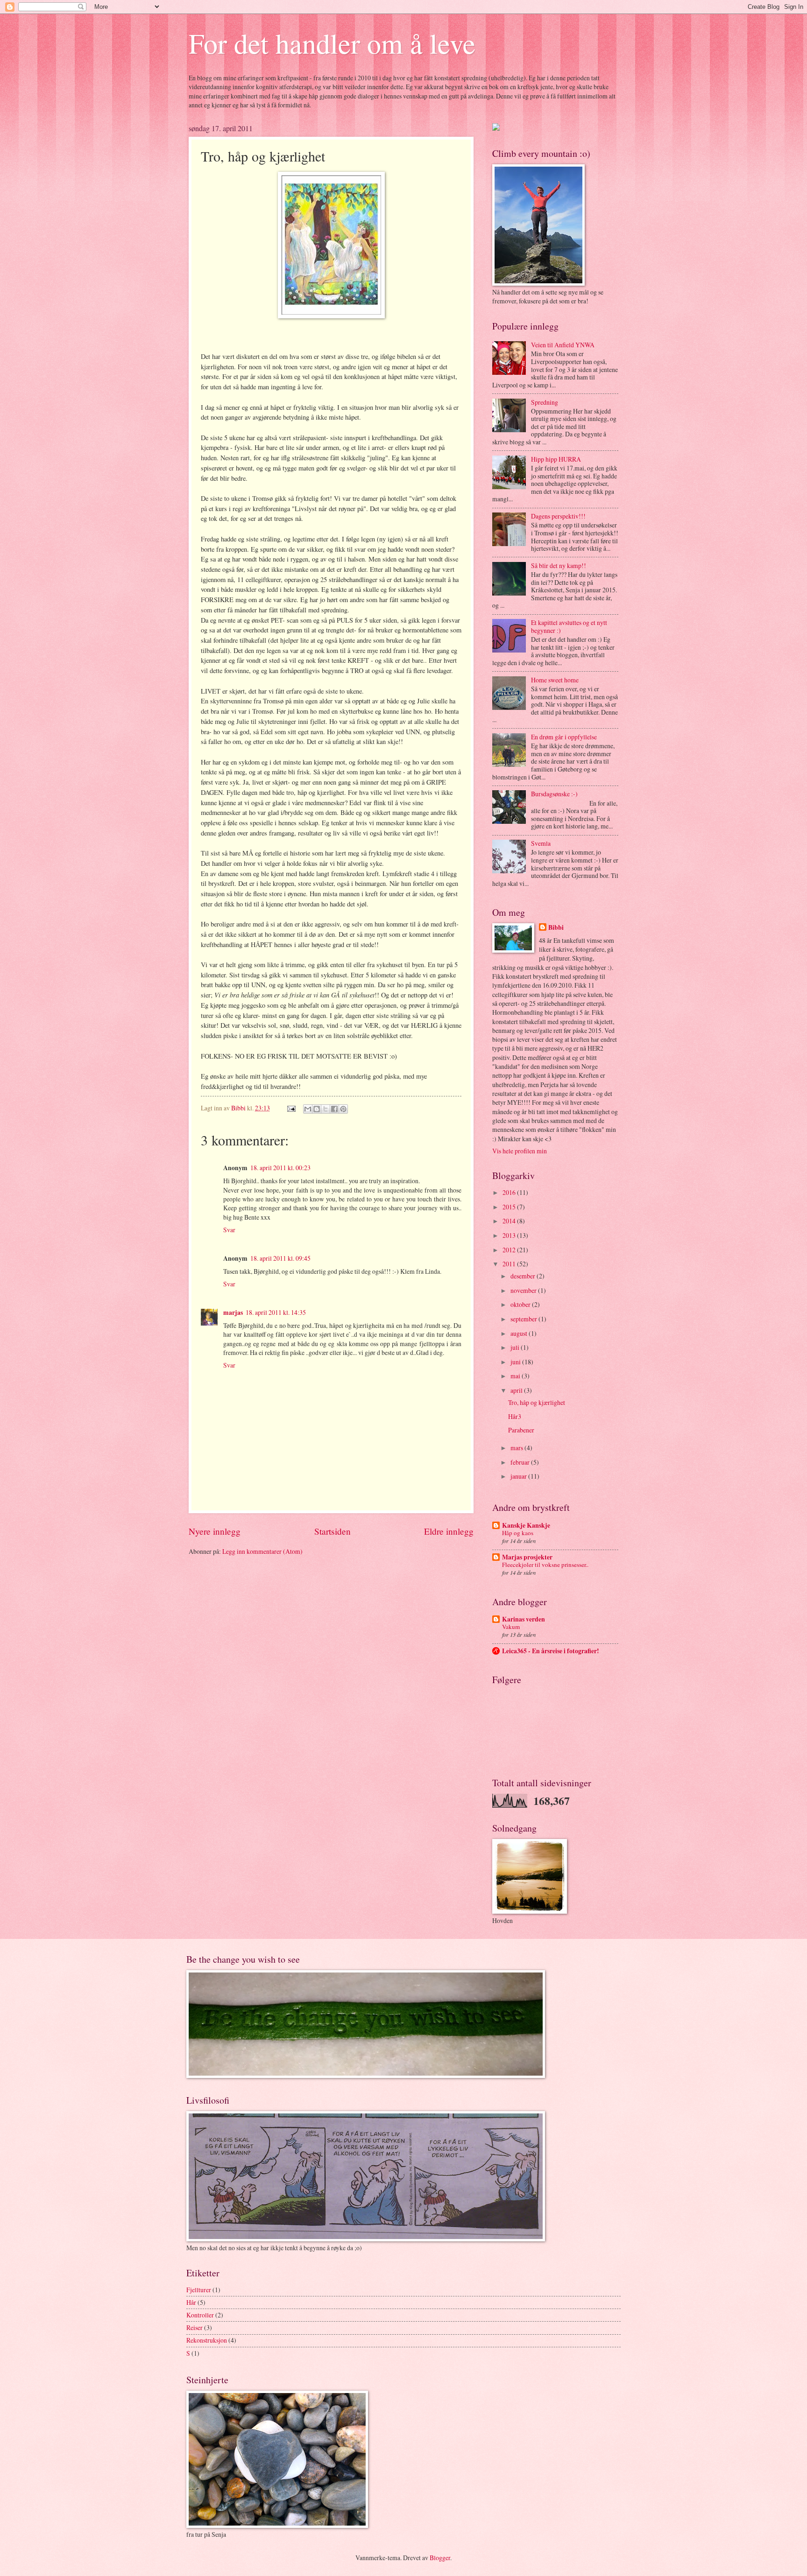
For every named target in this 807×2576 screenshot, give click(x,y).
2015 (510, 1207)
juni (516, 1362)
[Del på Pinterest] (343, 1109)
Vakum (511, 1627)
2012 (510, 1250)
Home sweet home (555, 680)
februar (521, 1462)
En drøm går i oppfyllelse (564, 737)
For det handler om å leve (332, 43)
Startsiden (333, 1531)
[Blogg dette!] (317, 1109)
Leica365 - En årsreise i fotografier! (551, 1651)
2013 (510, 1235)
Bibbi (556, 928)
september (524, 1319)
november (524, 1290)
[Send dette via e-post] (308, 1109)
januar (519, 1476)
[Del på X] (326, 1109)
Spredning (545, 402)
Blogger (440, 2558)
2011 (510, 1264)
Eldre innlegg (449, 1531)
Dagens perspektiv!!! (558, 516)
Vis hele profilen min (520, 1151)
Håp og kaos (518, 1533)
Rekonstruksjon (207, 2340)
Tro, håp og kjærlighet (537, 1402)
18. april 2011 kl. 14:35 (276, 1312)
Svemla (541, 843)
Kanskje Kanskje (526, 1525)
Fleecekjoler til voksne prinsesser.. (545, 1565)
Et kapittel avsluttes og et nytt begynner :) (569, 626)
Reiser (195, 2327)
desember (524, 1276)
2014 (510, 1221)
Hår (191, 2302)
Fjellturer (199, 2290)
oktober (521, 1304)
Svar (229, 1230)
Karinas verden (524, 1619)
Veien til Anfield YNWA (563, 345)
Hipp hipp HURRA (556, 459)
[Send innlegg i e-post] (291, 1108)
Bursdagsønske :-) (554, 794)
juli (516, 1347)
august (520, 1333)
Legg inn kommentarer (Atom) (262, 1551)
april (517, 1390)
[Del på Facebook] (334, 1109)
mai (516, 1376)
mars (517, 1448)
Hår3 (515, 1416)
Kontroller (200, 2315)
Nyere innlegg (215, 1531)
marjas (233, 1313)
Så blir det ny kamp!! (559, 565)
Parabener (521, 1430)
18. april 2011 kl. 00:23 (280, 1168)
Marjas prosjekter (527, 1557)
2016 (510, 1192)
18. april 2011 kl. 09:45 (280, 1258)
